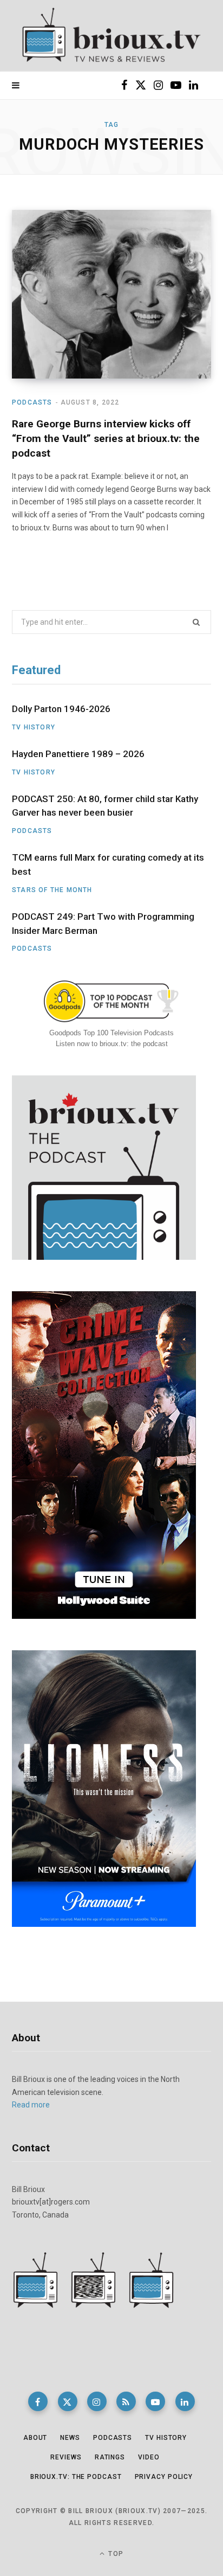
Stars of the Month (52, 890)
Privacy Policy (164, 2477)
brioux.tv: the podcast (76, 2477)
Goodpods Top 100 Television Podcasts (111, 1033)
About (35, 2438)
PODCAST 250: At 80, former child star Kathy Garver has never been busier (105, 806)
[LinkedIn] (185, 2401)
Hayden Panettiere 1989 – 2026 (78, 754)
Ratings (110, 2457)
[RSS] (126, 2401)
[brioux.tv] (111, 36)
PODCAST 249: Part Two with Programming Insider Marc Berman (103, 924)
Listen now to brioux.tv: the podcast (112, 1044)
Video (149, 2457)
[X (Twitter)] (68, 2401)
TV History (34, 727)
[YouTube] (155, 2401)
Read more (31, 2105)
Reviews (66, 2457)
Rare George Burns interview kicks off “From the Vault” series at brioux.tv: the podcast (106, 438)
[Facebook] (38, 2401)
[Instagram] (97, 2401)
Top (115, 2554)
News (70, 2438)
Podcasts (32, 402)
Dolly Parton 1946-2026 (61, 709)
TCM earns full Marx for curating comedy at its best (108, 864)
